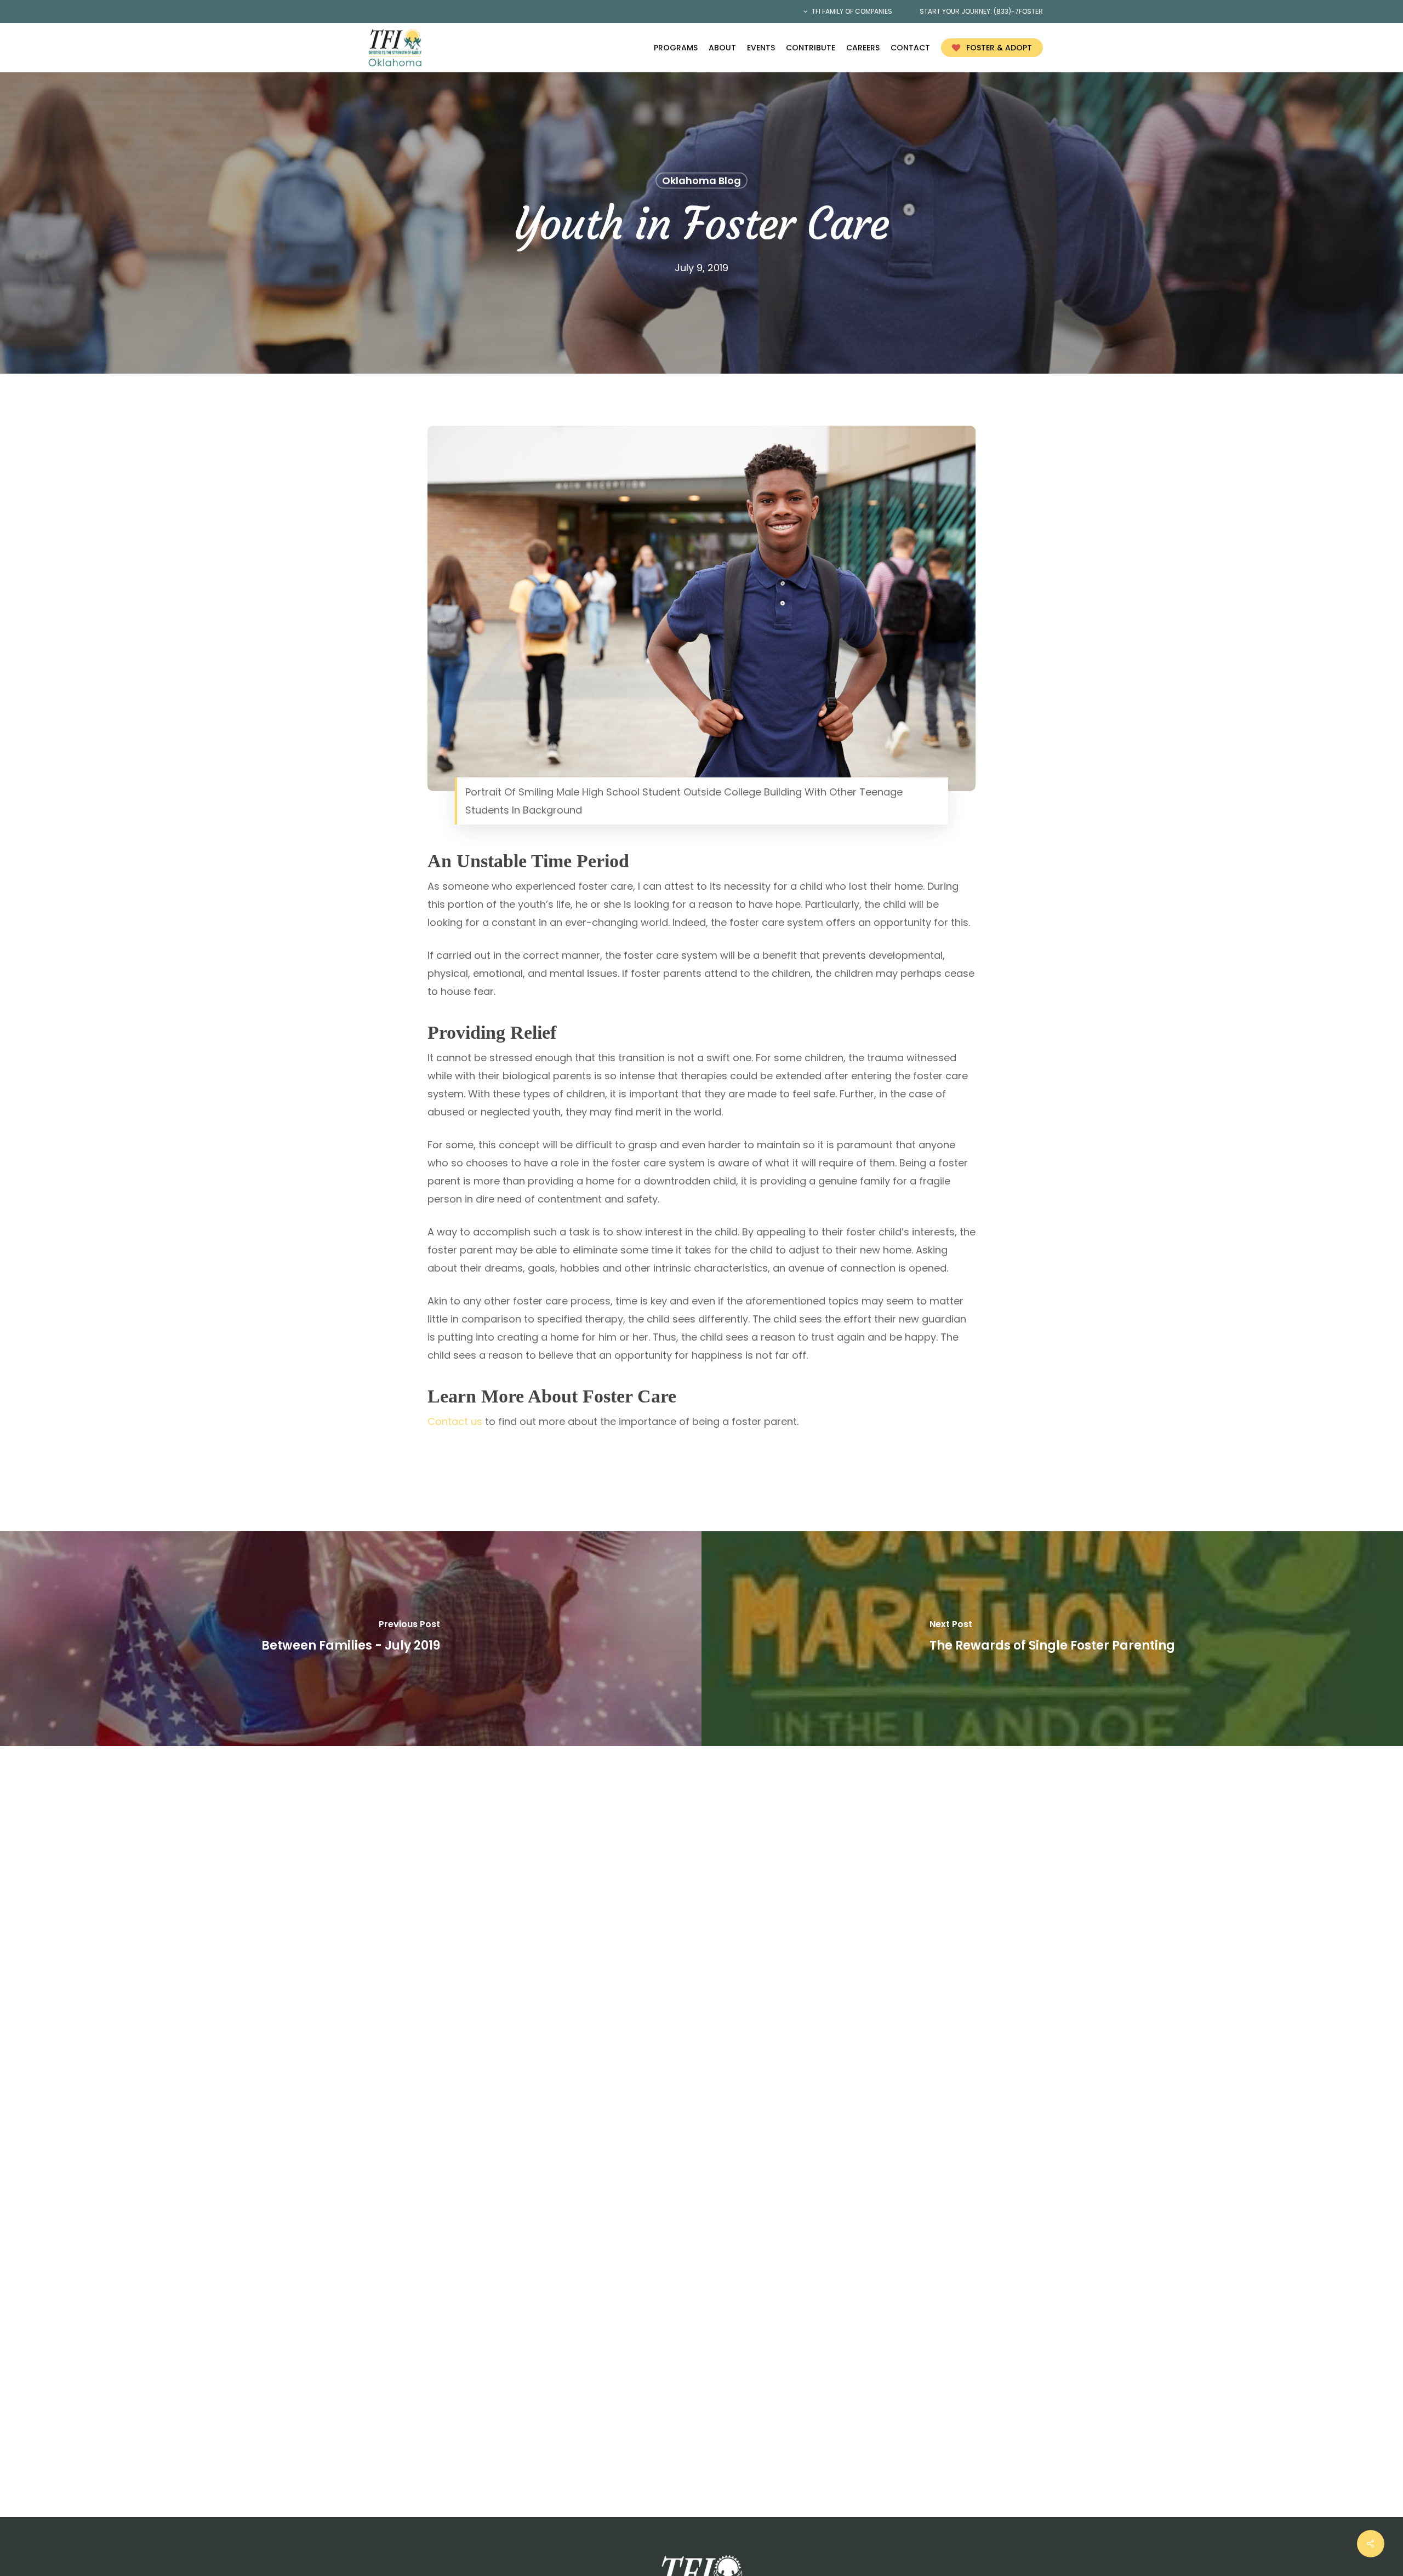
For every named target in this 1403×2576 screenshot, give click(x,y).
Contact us (455, 1421)
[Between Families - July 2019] (351, 1639)
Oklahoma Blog (701, 181)
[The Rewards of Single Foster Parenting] (1052, 1639)
